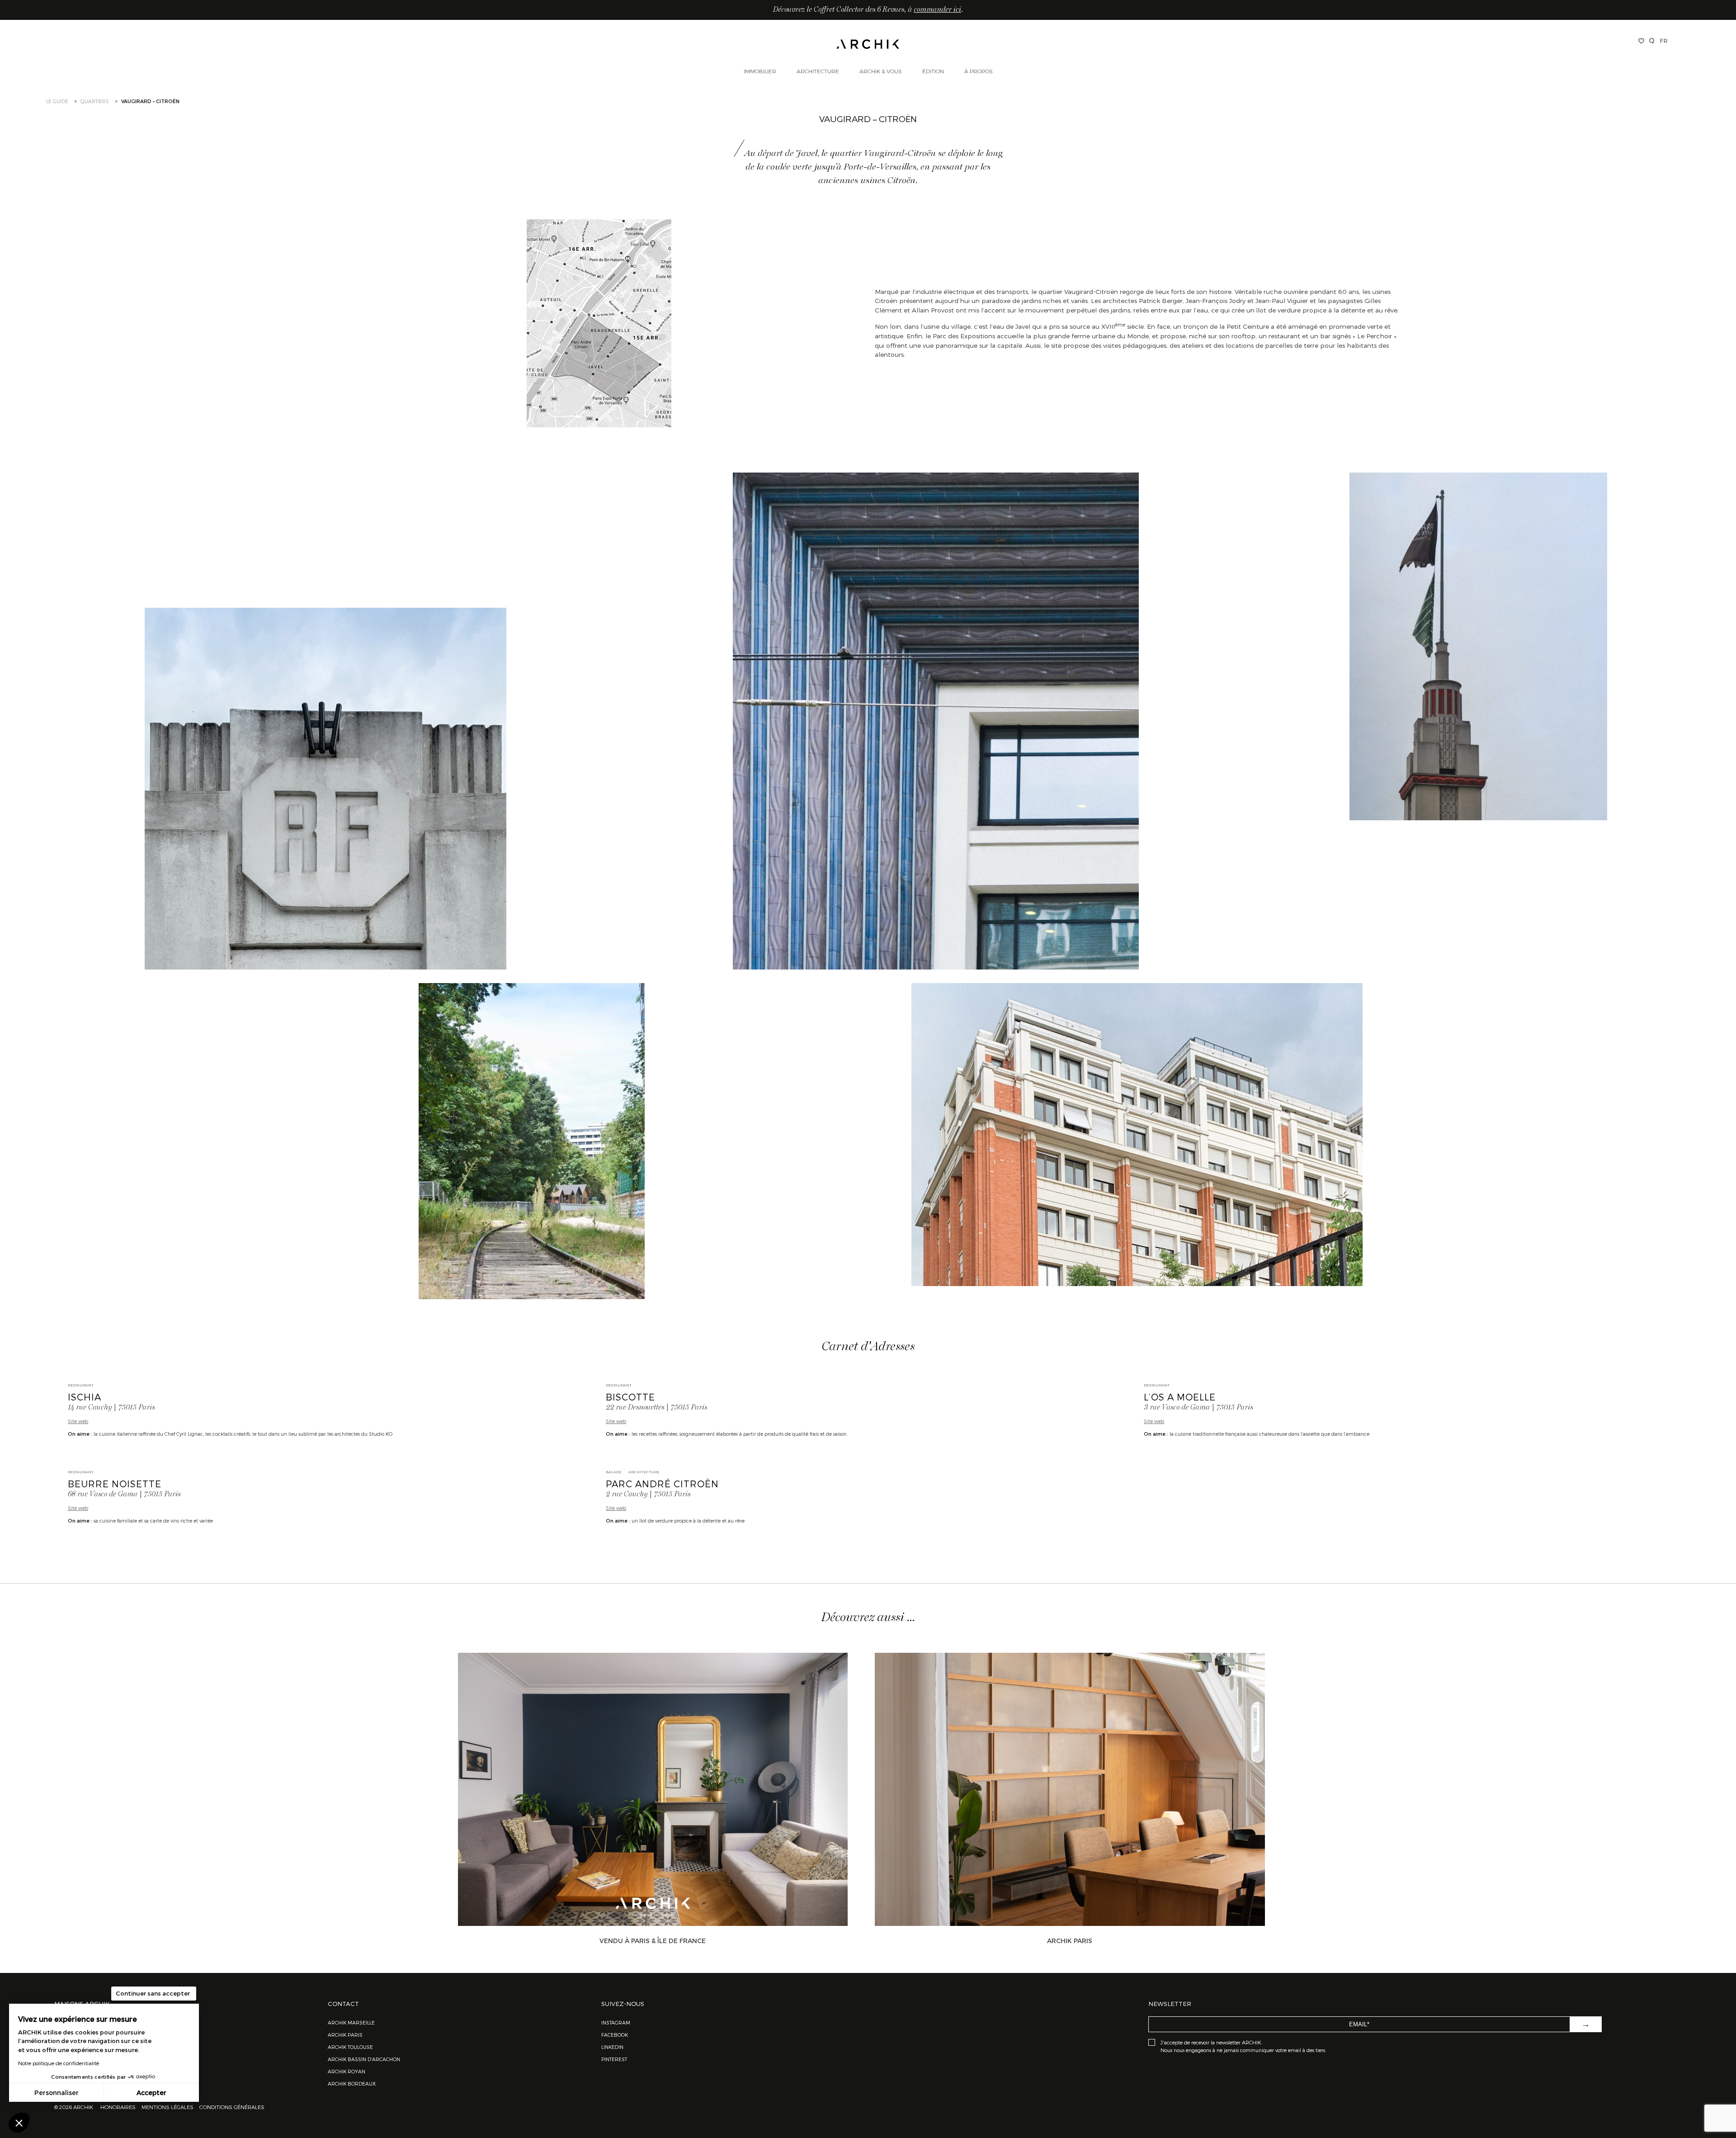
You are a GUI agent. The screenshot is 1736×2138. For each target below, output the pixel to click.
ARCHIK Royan (347, 2071)
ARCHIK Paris (1070, 1941)
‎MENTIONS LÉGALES (167, 2107)
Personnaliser (57, 2093)
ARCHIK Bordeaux (352, 2084)
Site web (78, 1421)
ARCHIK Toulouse (350, 2047)
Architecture (818, 71)
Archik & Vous (881, 71)
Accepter (151, 2093)
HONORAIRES (119, 2107)
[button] (19, 2123)
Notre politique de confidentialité (59, 2063)
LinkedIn (612, 2047)
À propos (979, 71)
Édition (933, 71)
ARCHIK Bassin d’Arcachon (364, 2059)
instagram (616, 2022)
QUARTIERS (95, 101)
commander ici (937, 10)
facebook (615, 2035)
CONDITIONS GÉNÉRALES (231, 2107)
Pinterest (614, 2059)
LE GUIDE (57, 101)
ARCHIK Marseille (351, 2022)
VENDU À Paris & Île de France (653, 1941)
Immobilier (760, 71)
